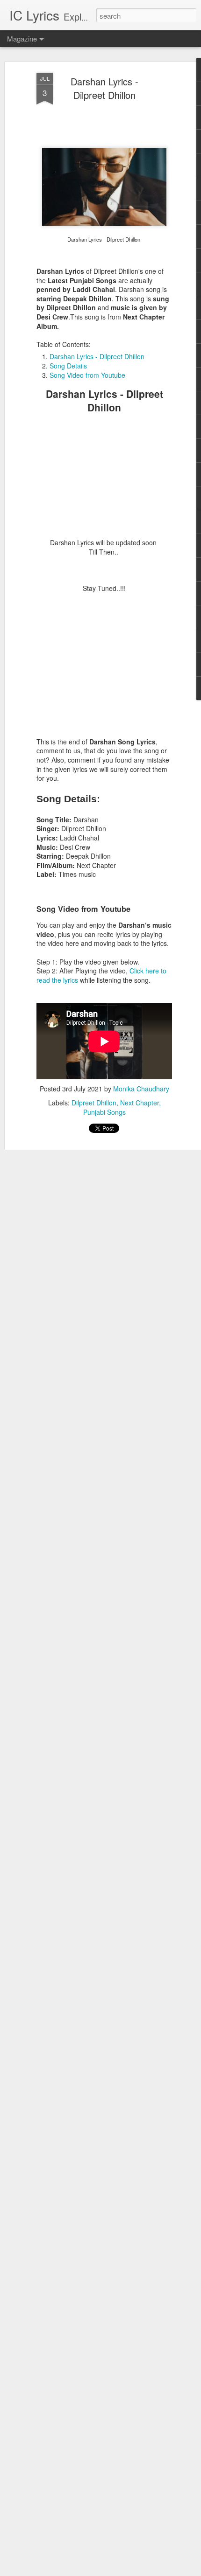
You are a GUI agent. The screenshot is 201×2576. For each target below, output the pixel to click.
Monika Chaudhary (141, 1089)
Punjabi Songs (104, 1112)
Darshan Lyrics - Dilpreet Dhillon (104, 88)
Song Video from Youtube (87, 375)
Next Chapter (140, 1103)
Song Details (68, 366)
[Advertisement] (104, 480)
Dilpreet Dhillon (94, 1103)
